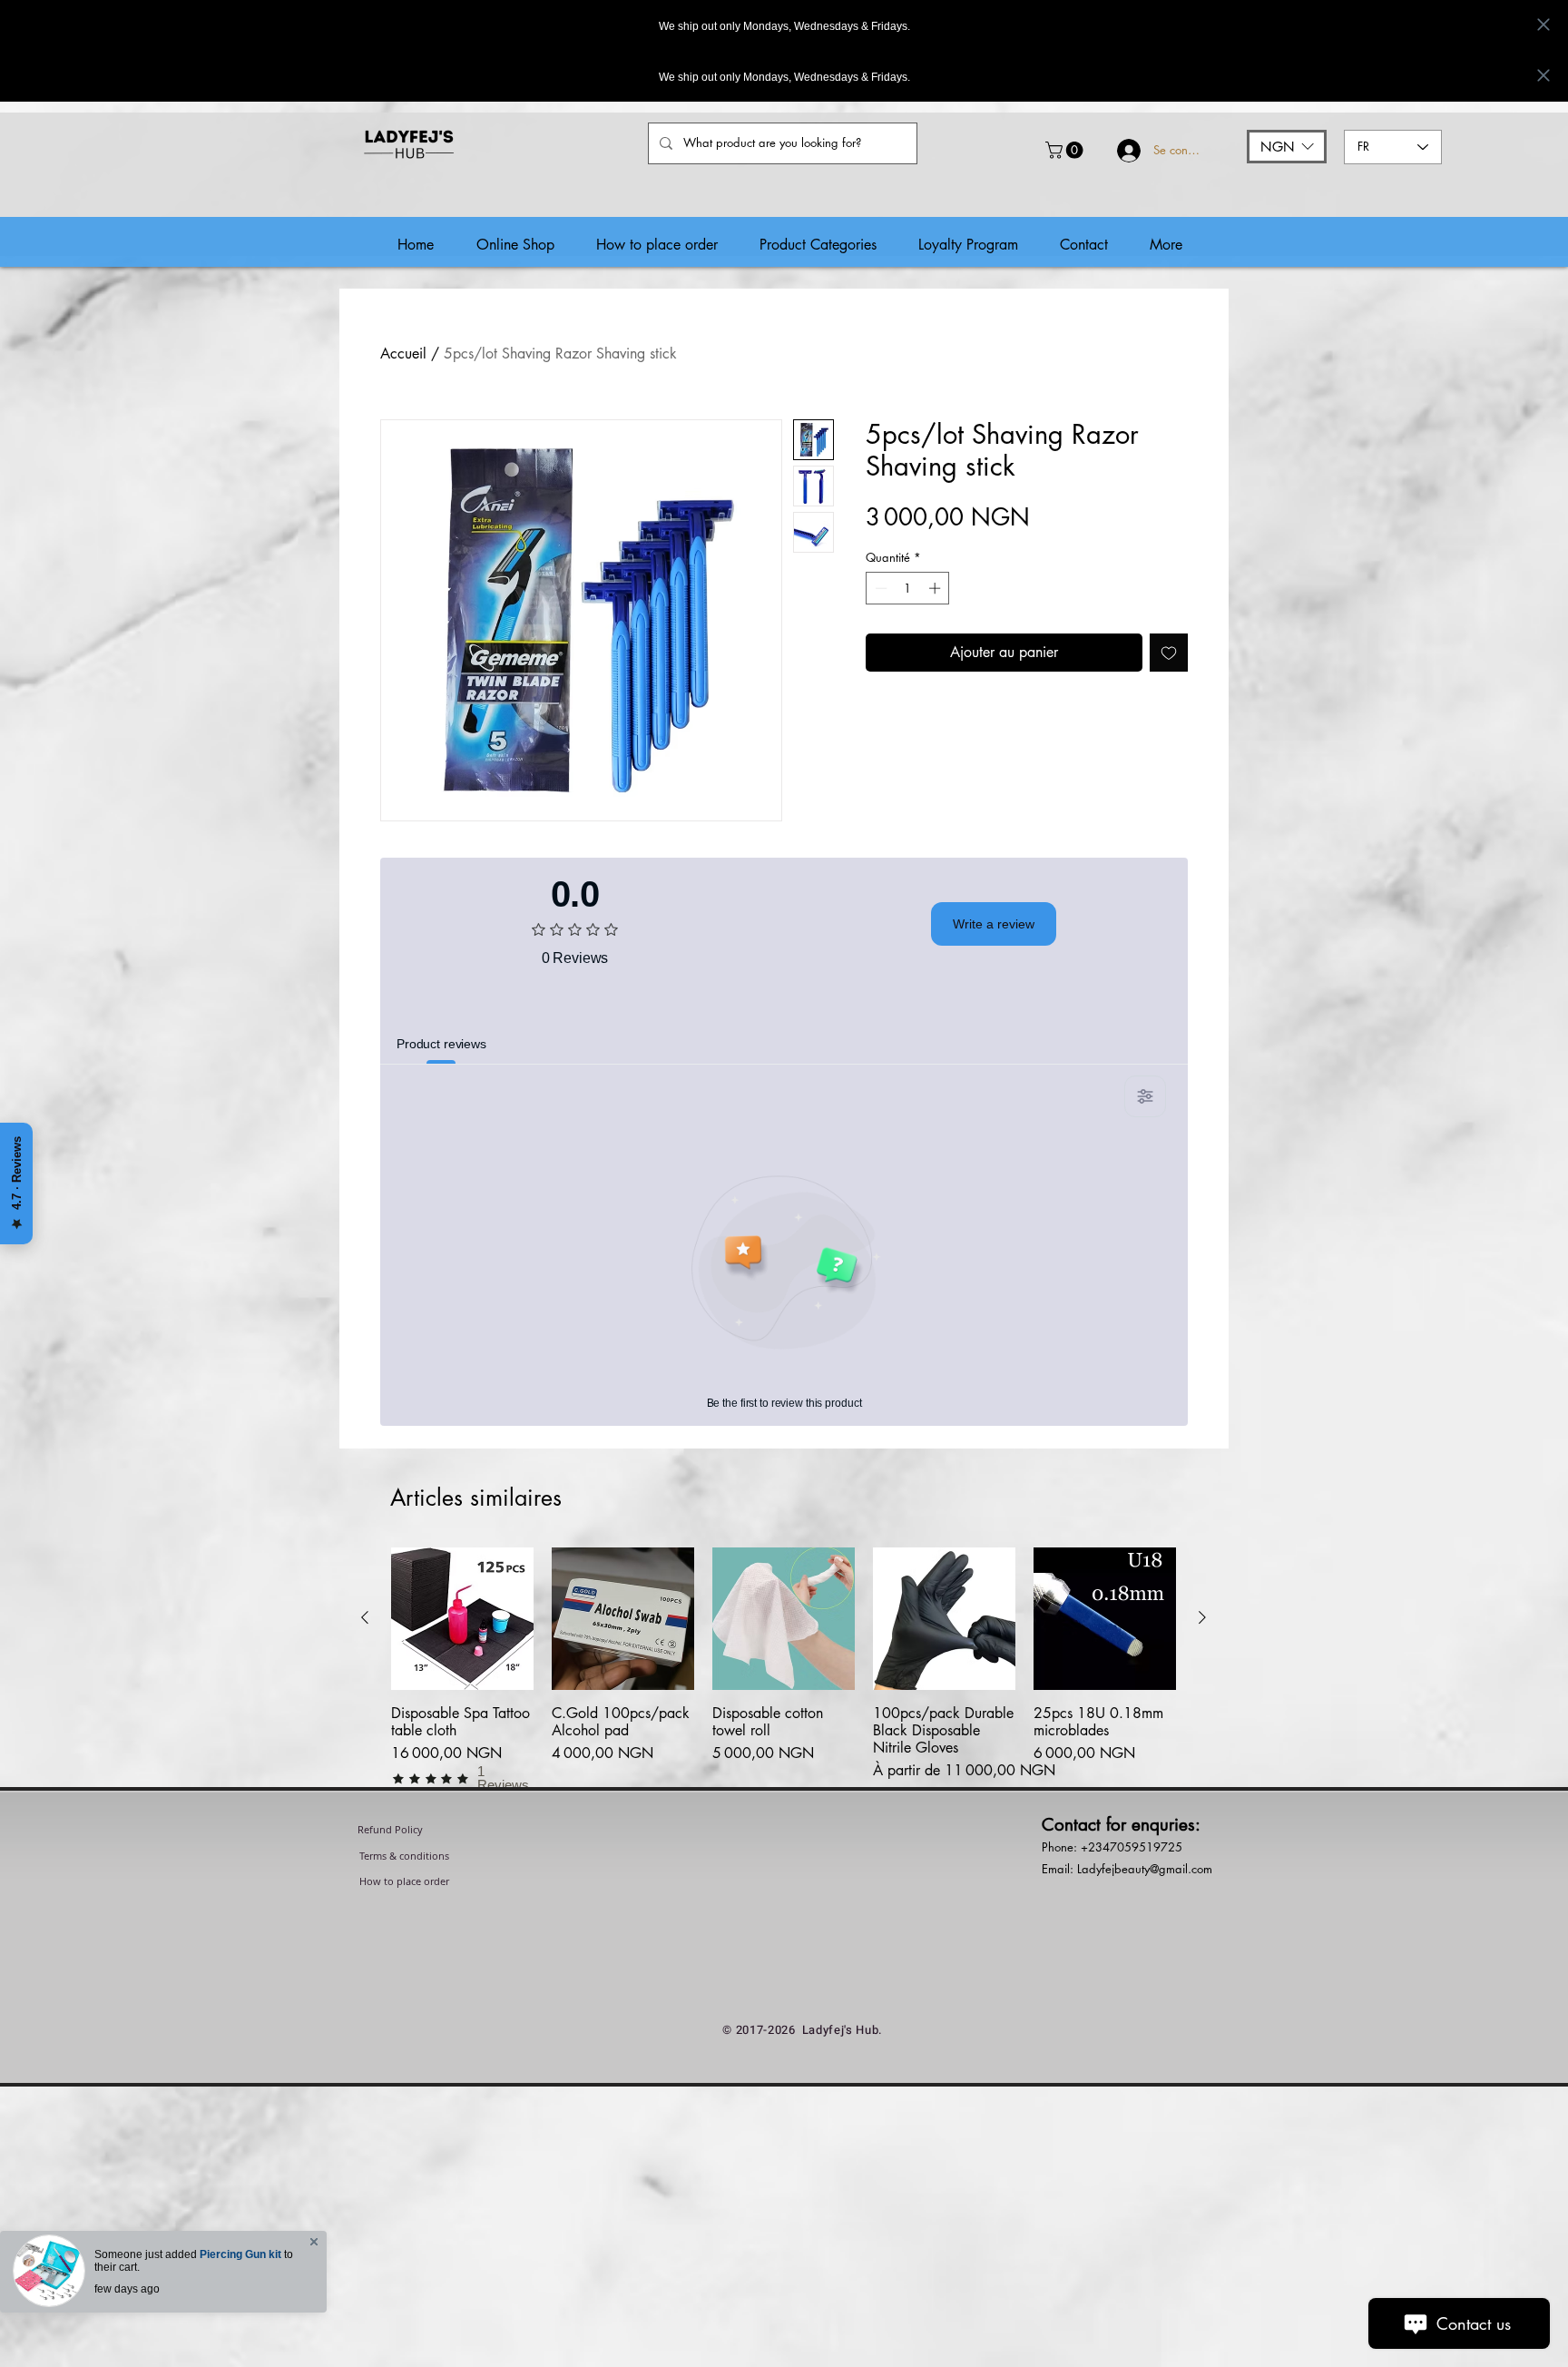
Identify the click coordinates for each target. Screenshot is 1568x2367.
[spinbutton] (908, 588)
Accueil (403, 354)
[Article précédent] (365, 1617)
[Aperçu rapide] (462, 1619)
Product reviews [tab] (441, 1044)
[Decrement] (879, 588)
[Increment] (936, 588)
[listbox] (1287, 147)
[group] (784, 1670)
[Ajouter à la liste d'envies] (1169, 653)
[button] (1066, 150)
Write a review (994, 924)
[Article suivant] (1202, 1617)
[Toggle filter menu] (1145, 1096)
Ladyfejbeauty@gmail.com (1145, 1869)
